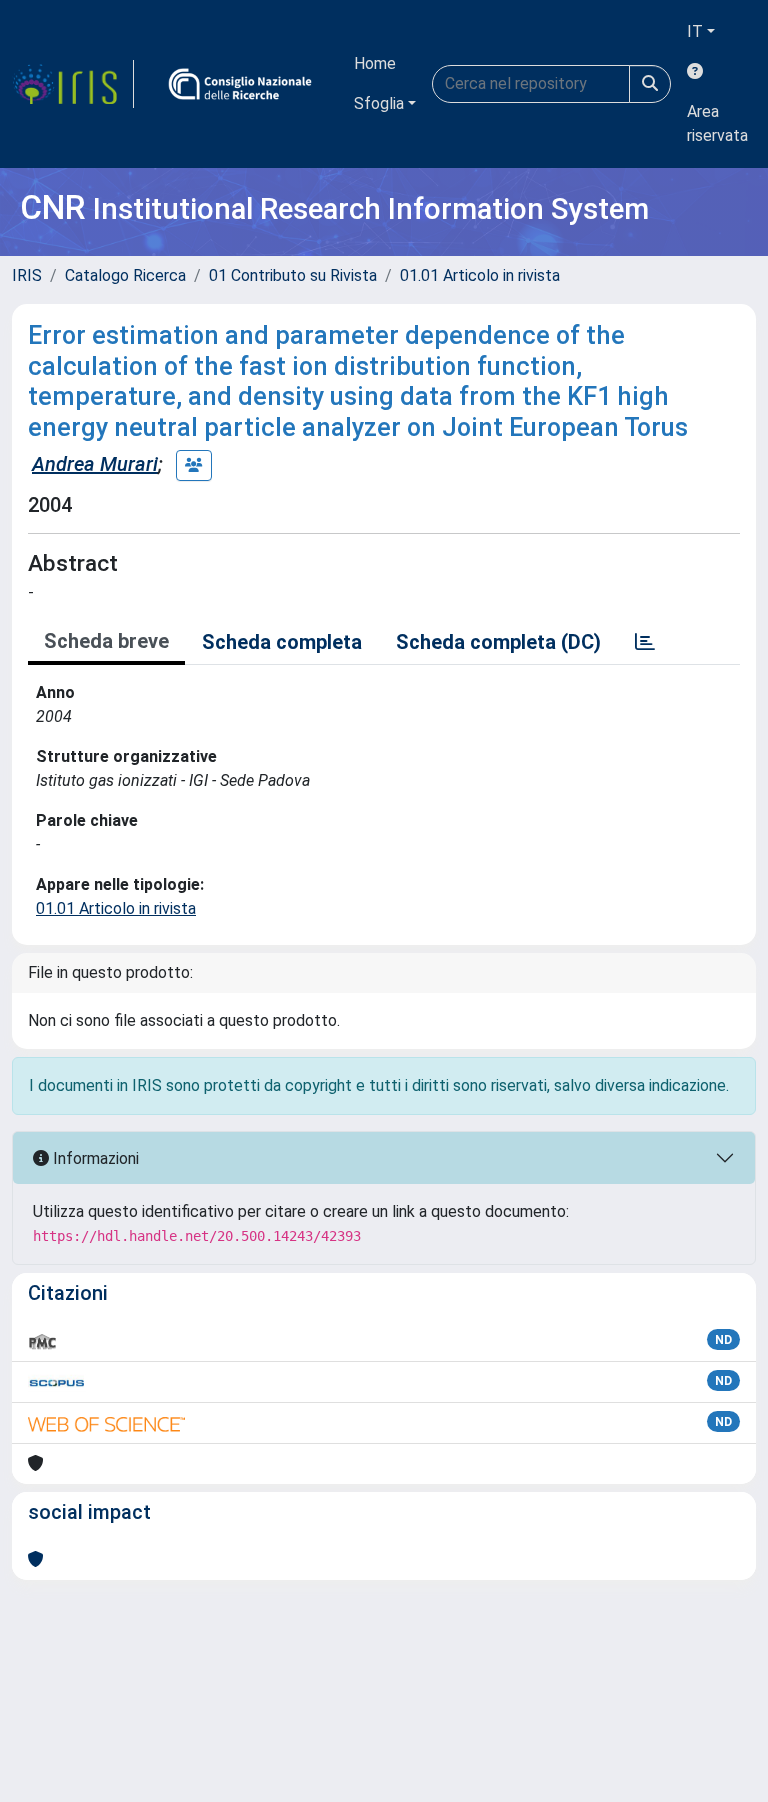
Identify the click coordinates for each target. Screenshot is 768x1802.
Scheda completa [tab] (282, 642)
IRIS (27, 275)
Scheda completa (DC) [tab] (498, 642)
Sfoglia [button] (379, 103)
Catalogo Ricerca (125, 275)
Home (375, 63)
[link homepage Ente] (240, 84)
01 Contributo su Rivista (293, 275)
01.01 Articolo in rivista (480, 275)
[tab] (645, 642)
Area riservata (717, 123)
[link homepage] (73, 84)
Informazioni (94, 1158)
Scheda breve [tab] (106, 641)
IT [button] (695, 31)
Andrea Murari (95, 464)
